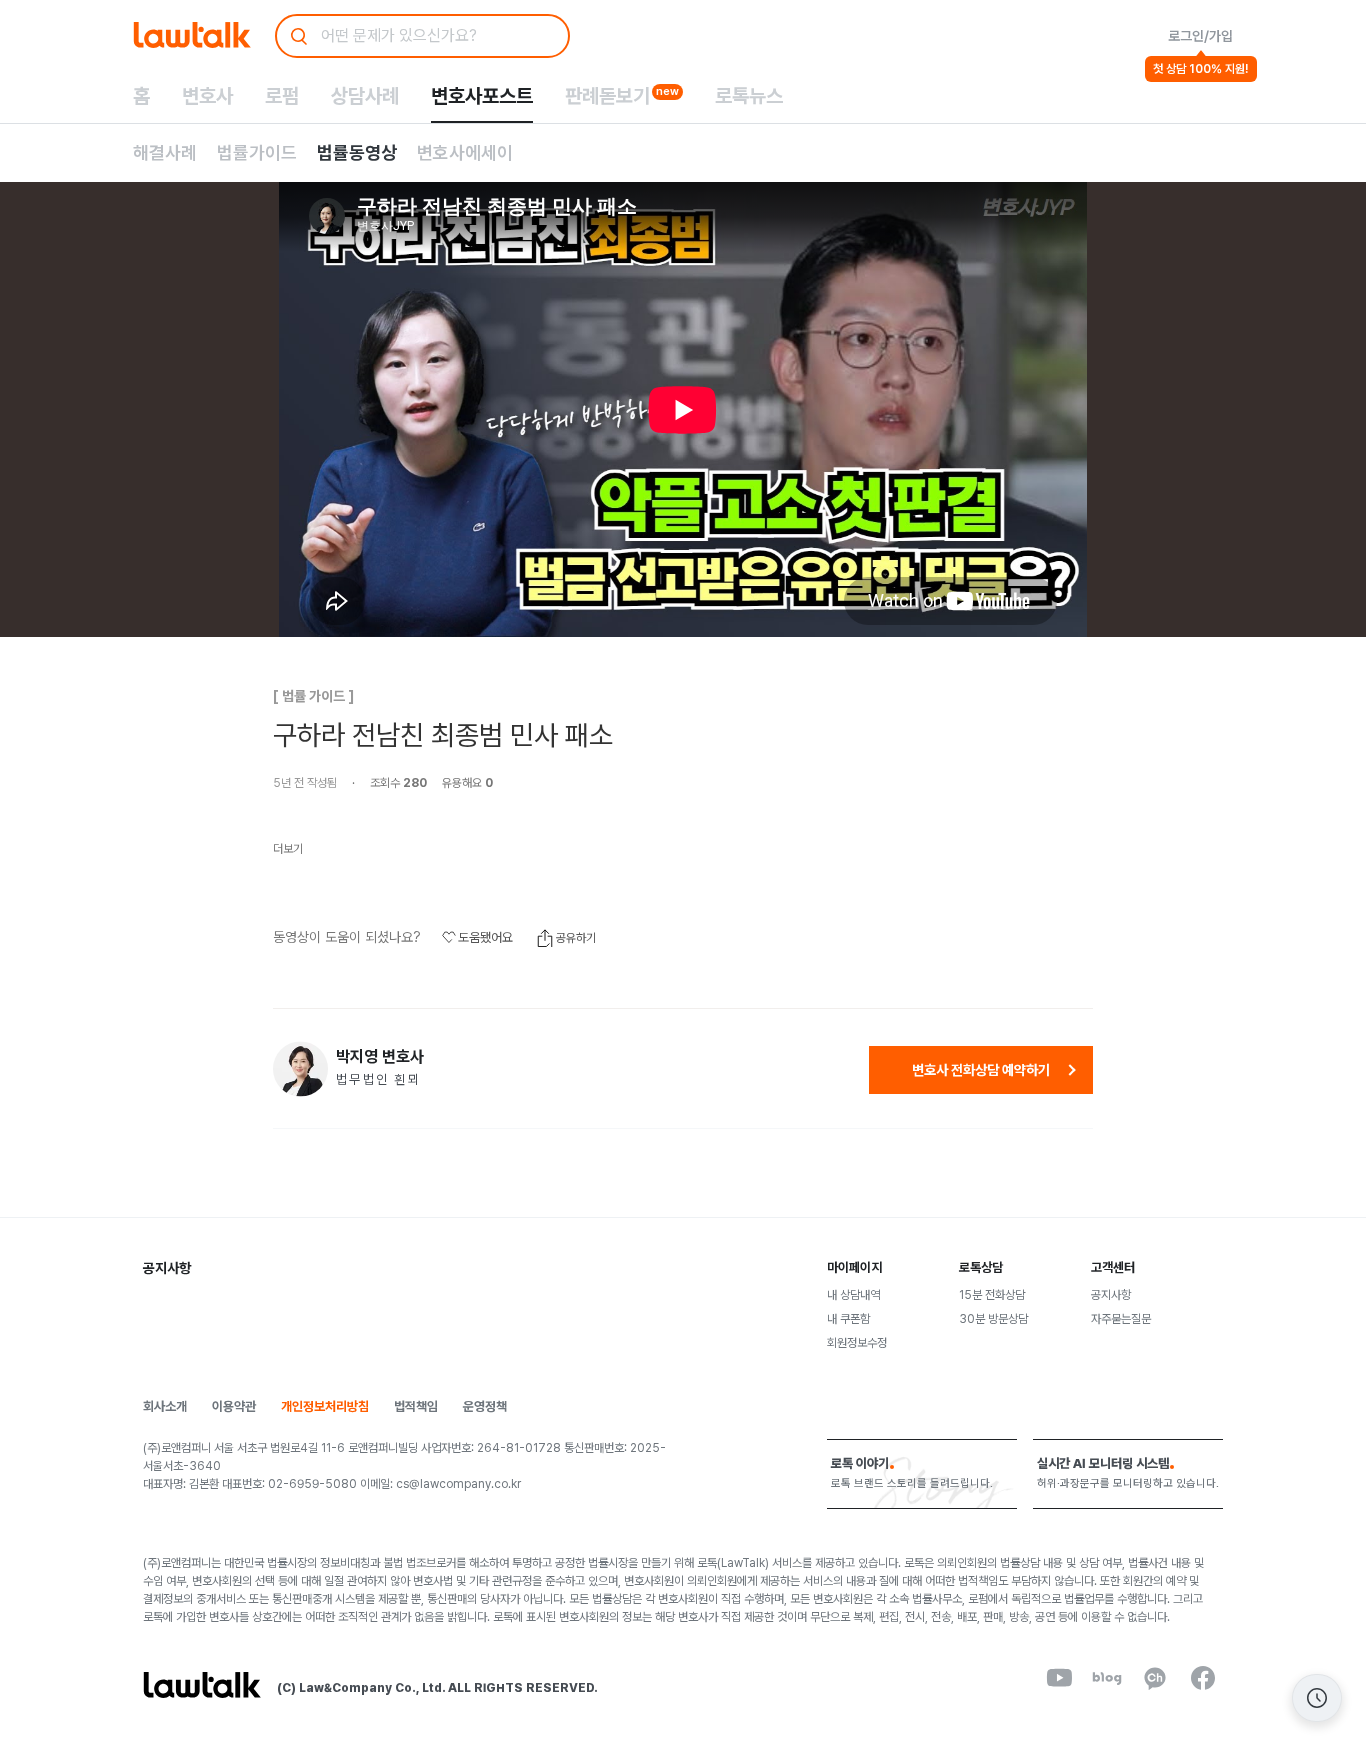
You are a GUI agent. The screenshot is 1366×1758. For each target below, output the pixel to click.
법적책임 (416, 1406)
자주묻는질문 (1121, 1319)
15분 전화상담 (992, 1295)
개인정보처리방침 (325, 1406)
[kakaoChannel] (1155, 1678)
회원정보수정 (857, 1343)
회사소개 (165, 1406)
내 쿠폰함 (848, 1319)
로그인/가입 (1200, 36)
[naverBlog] (1107, 1678)
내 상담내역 (853, 1295)
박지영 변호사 (380, 1057)
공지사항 (1111, 1295)
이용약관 (234, 1406)
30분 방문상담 (993, 1319)
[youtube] (1059, 1678)
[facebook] (1203, 1678)
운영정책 (485, 1406)
